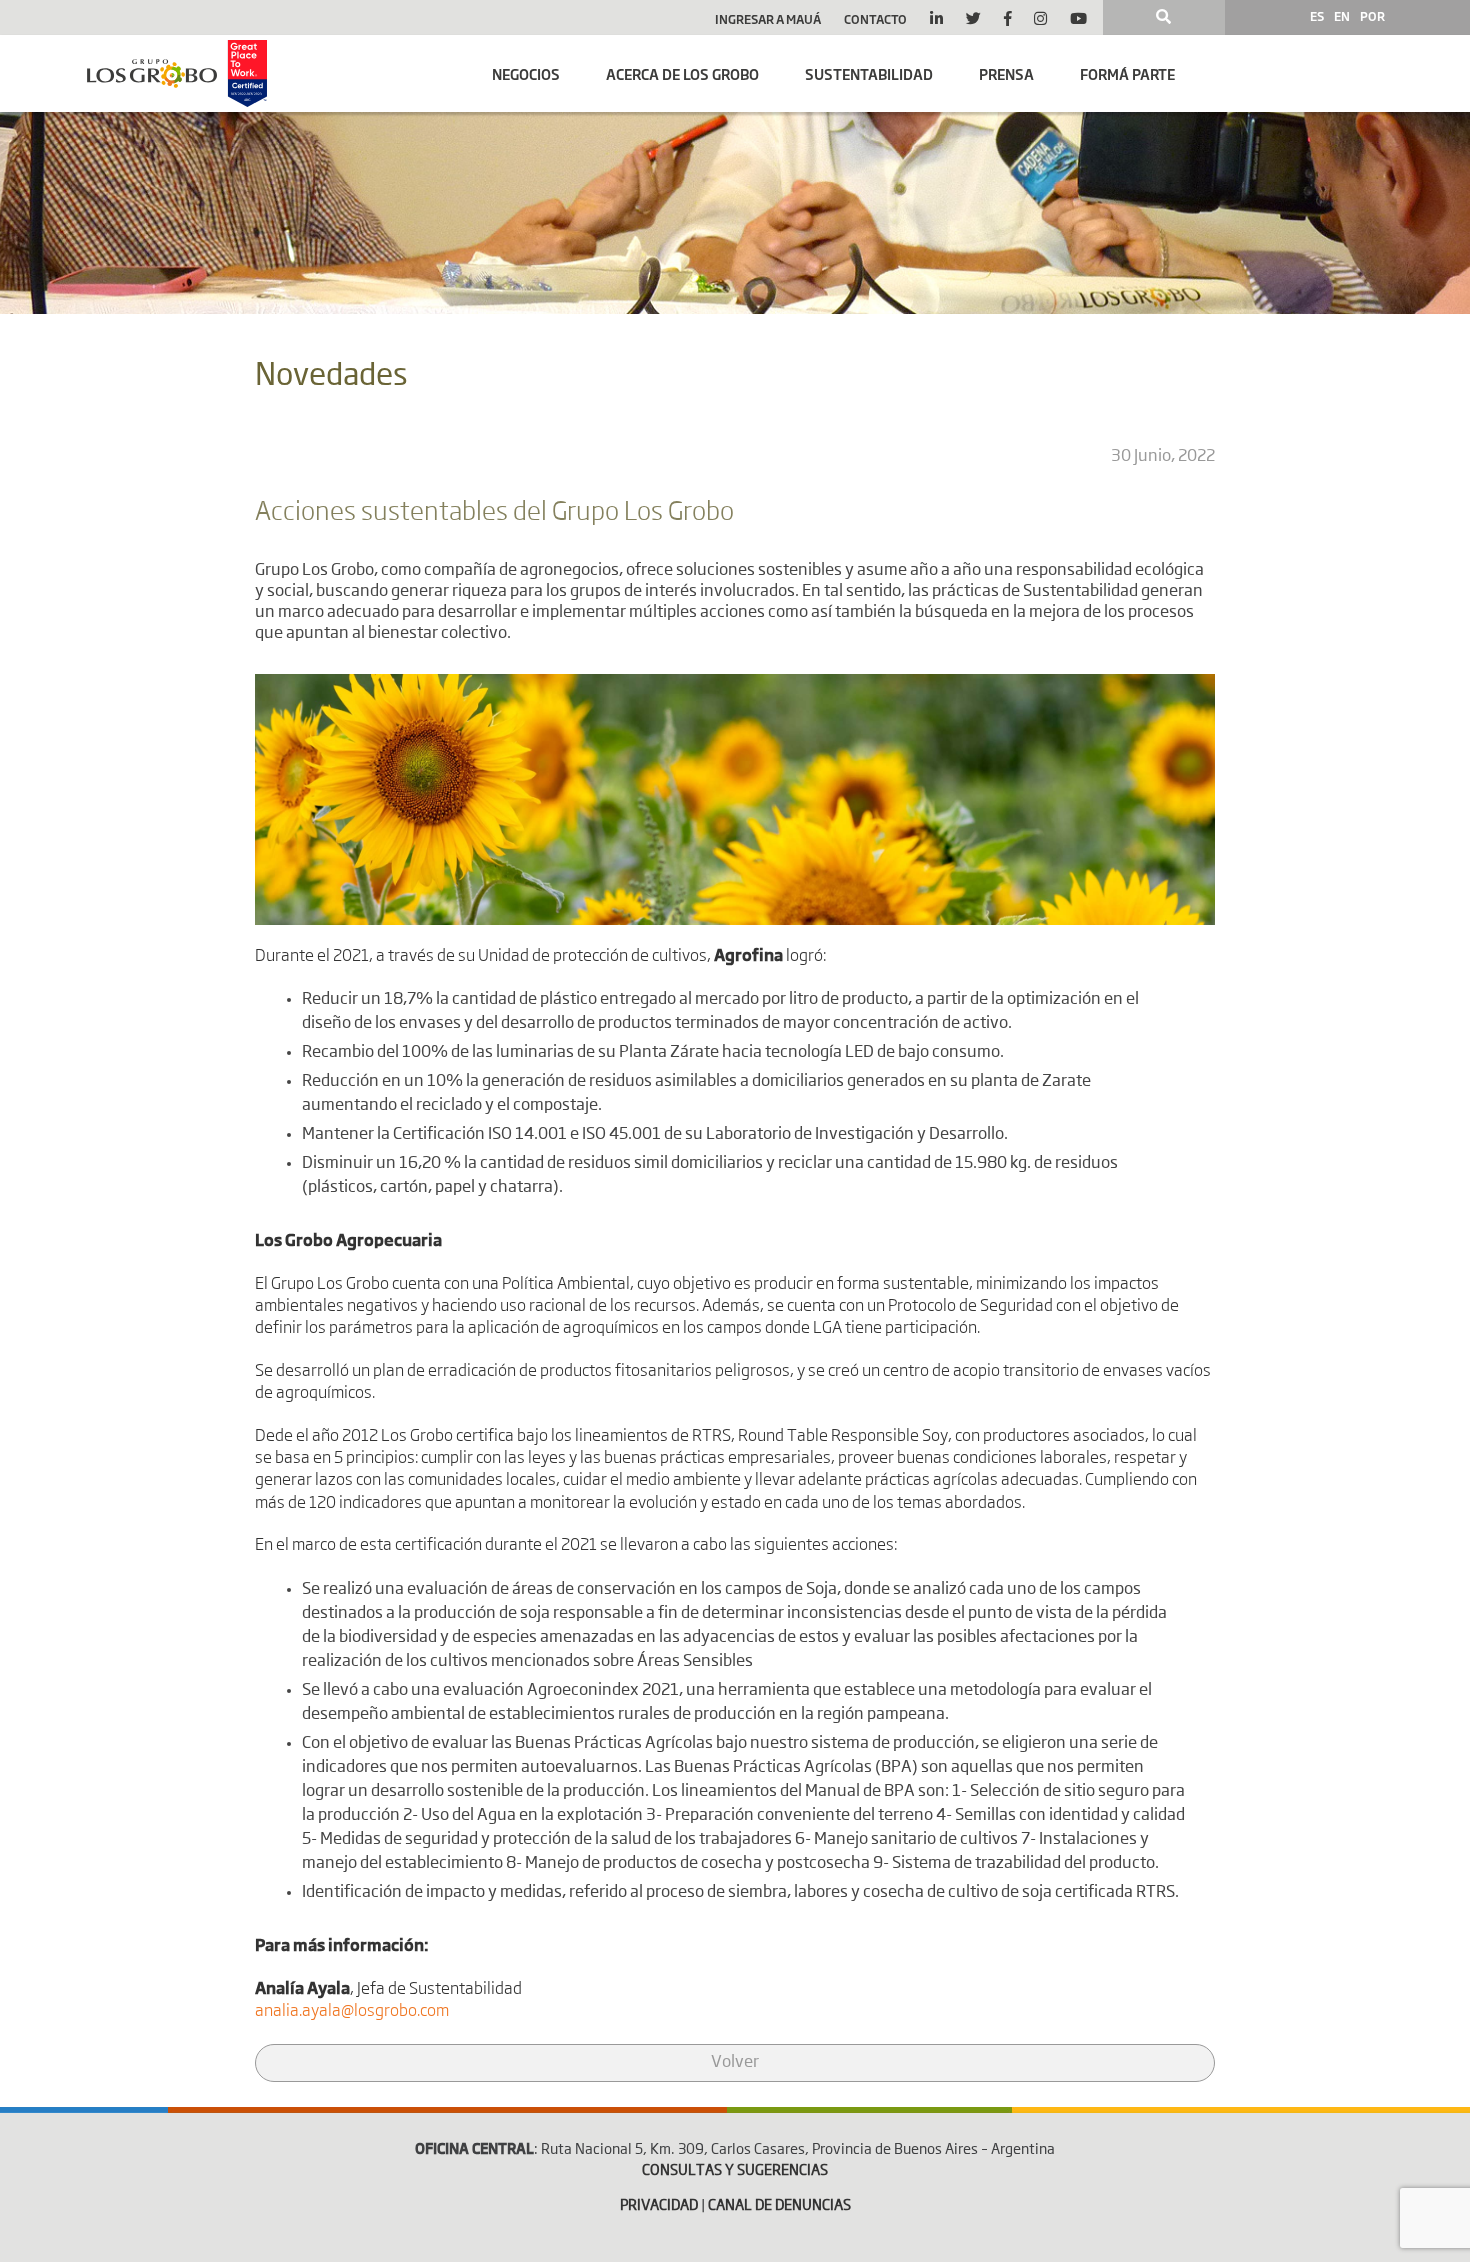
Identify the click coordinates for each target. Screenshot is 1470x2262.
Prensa (1006, 73)
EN (1342, 16)
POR (1372, 16)
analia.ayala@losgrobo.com (352, 2012)
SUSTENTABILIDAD (869, 73)
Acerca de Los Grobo (682, 73)
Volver (735, 2063)
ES (1317, 16)
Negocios (526, 73)
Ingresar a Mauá (768, 19)
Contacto (875, 19)
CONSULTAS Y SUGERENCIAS (735, 2171)
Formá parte (1127, 73)
